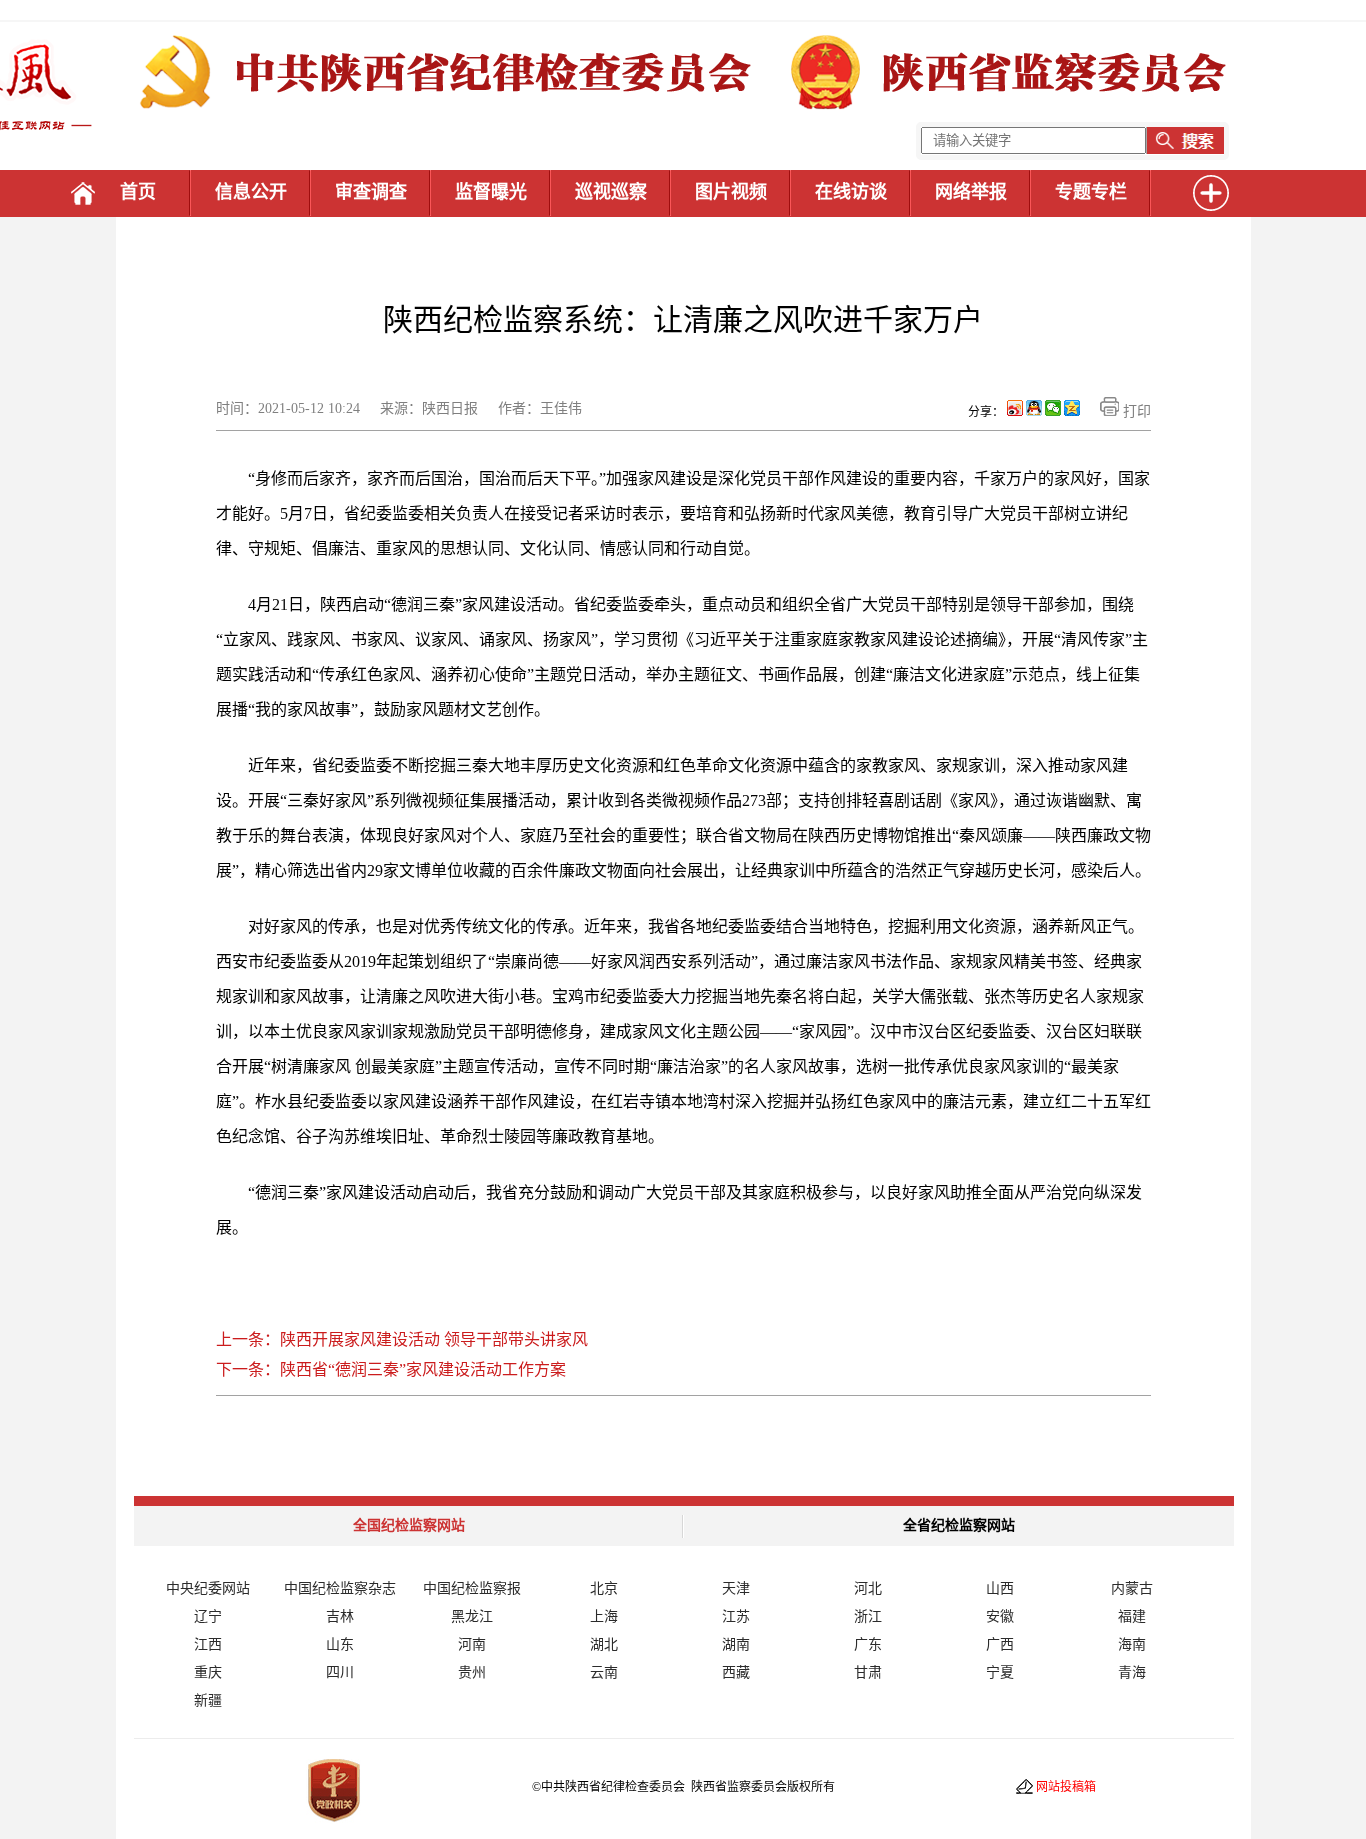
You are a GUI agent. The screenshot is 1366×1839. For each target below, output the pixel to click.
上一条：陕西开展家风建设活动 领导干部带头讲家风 (402, 1339)
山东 (340, 1644)
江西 (208, 1644)
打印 (1135, 411)
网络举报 (971, 192)
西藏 (736, 1672)
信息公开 (251, 192)
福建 (1132, 1616)
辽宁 (208, 1616)
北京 (604, 1588)
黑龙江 (472, 1616)
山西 (1000, 1588)
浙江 (868, 1616)
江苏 (736, 1616)
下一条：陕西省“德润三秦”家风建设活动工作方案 (391, 1369)
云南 (604, 1672)
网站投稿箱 (1066, 1787)
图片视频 (731, 192)
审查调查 (371, 192)
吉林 (340, 1616)
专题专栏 (1091, 192)
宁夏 (1000, 1672)
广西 (1000, 1644)
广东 (868, 1644)
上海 (604, 1616)
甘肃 (868, 1672)
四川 (340, 1672)
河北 (868, 1588)
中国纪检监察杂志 (340, 1588)
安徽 (1000, 1616)
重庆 (208, 1672)
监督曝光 (491, 192)
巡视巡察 (611, 192)
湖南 (736, 1644)
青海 (1132, 1672)
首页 (138, 192)
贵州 (472, 1672)
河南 (472, 1644)
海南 (1132, 1644)
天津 (736, 1588)
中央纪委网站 (208, 1588)
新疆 (208, 1700)
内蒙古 (1132, 1588)
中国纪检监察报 (472, 1588)
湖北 (604, 1644)
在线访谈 (851, 192)
